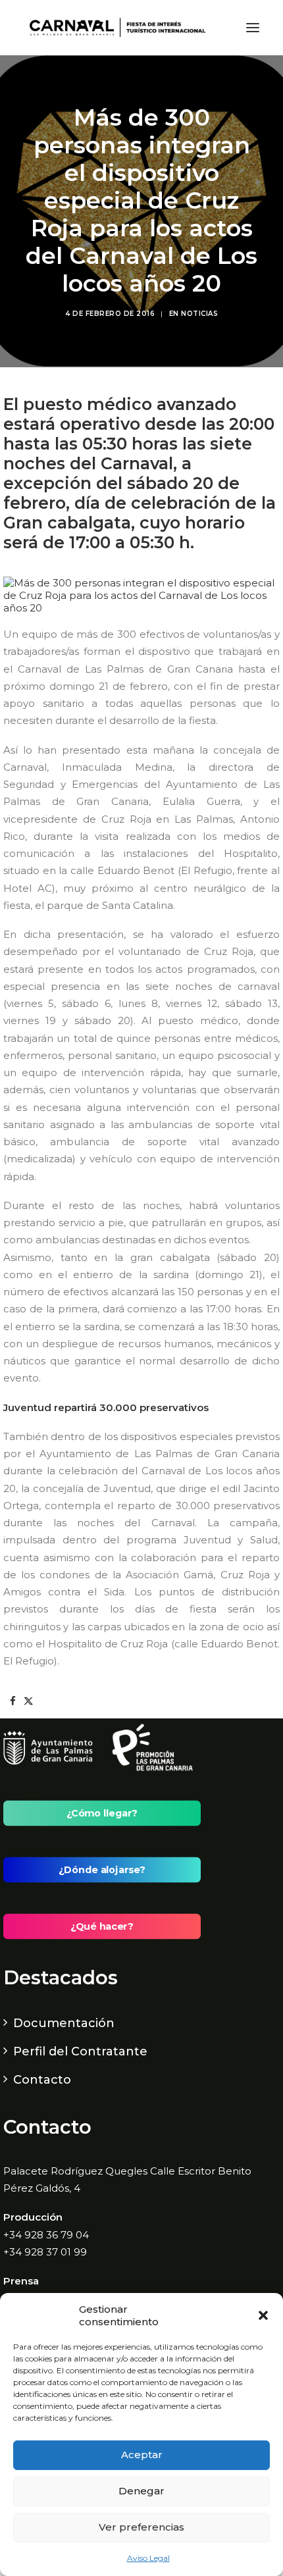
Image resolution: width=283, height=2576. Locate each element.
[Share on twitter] (28, 1701)
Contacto (42, 2080)
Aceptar (142, 2455)
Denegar (141, 2491)
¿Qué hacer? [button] (102, 1926)
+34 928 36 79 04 (46, 2235)
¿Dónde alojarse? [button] (102, 1870)
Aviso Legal (148, 2558)
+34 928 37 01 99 (45, 2252)
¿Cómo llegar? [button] (102, 1813)
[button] (263, 2315)
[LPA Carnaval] (115, 28)
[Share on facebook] (13, 1701)
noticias (199, 314)
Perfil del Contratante (80, 2051)
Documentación (64, 2023)
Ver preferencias (141, 2527)
